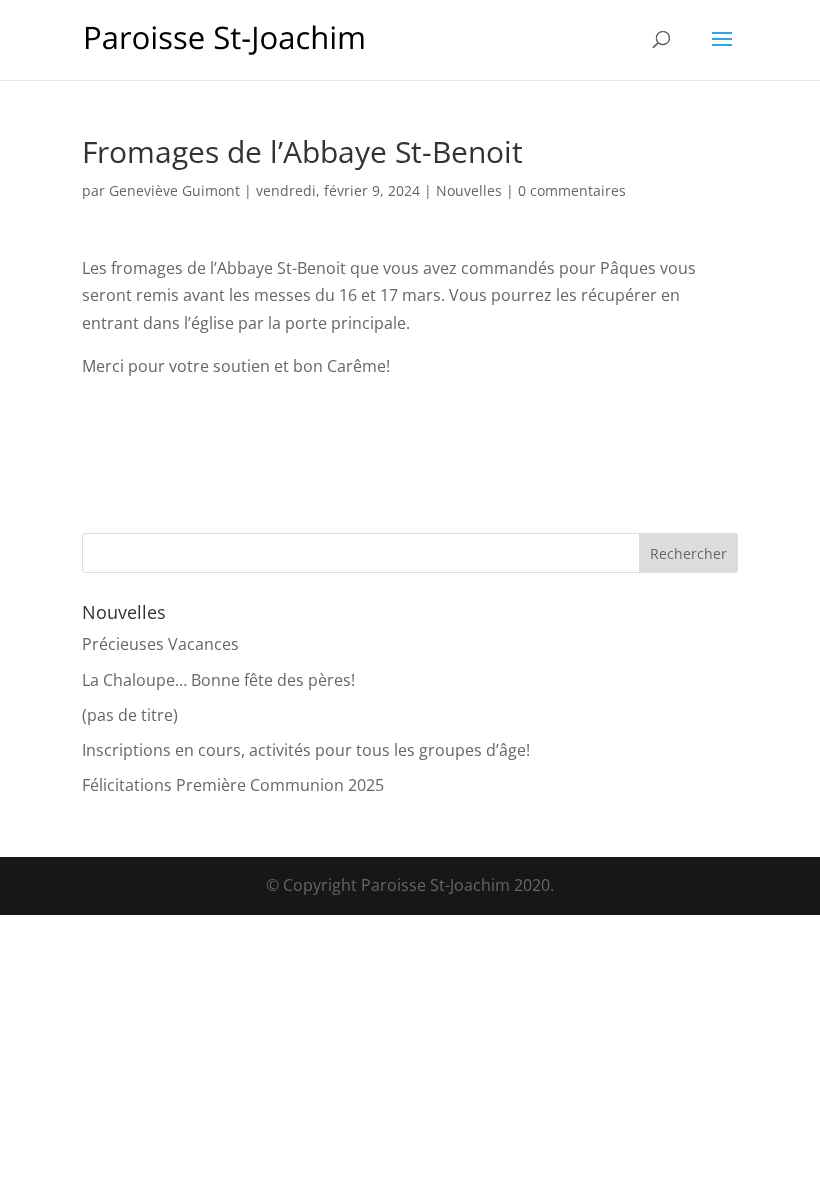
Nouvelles (469, 190)
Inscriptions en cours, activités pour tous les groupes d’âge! (306, 750)
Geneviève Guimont (174, 190)
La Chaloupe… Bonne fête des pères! (218, 680)
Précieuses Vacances (160, 644)
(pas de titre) (130, 715)
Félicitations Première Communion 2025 (233, 785)
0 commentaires (572, 190)
